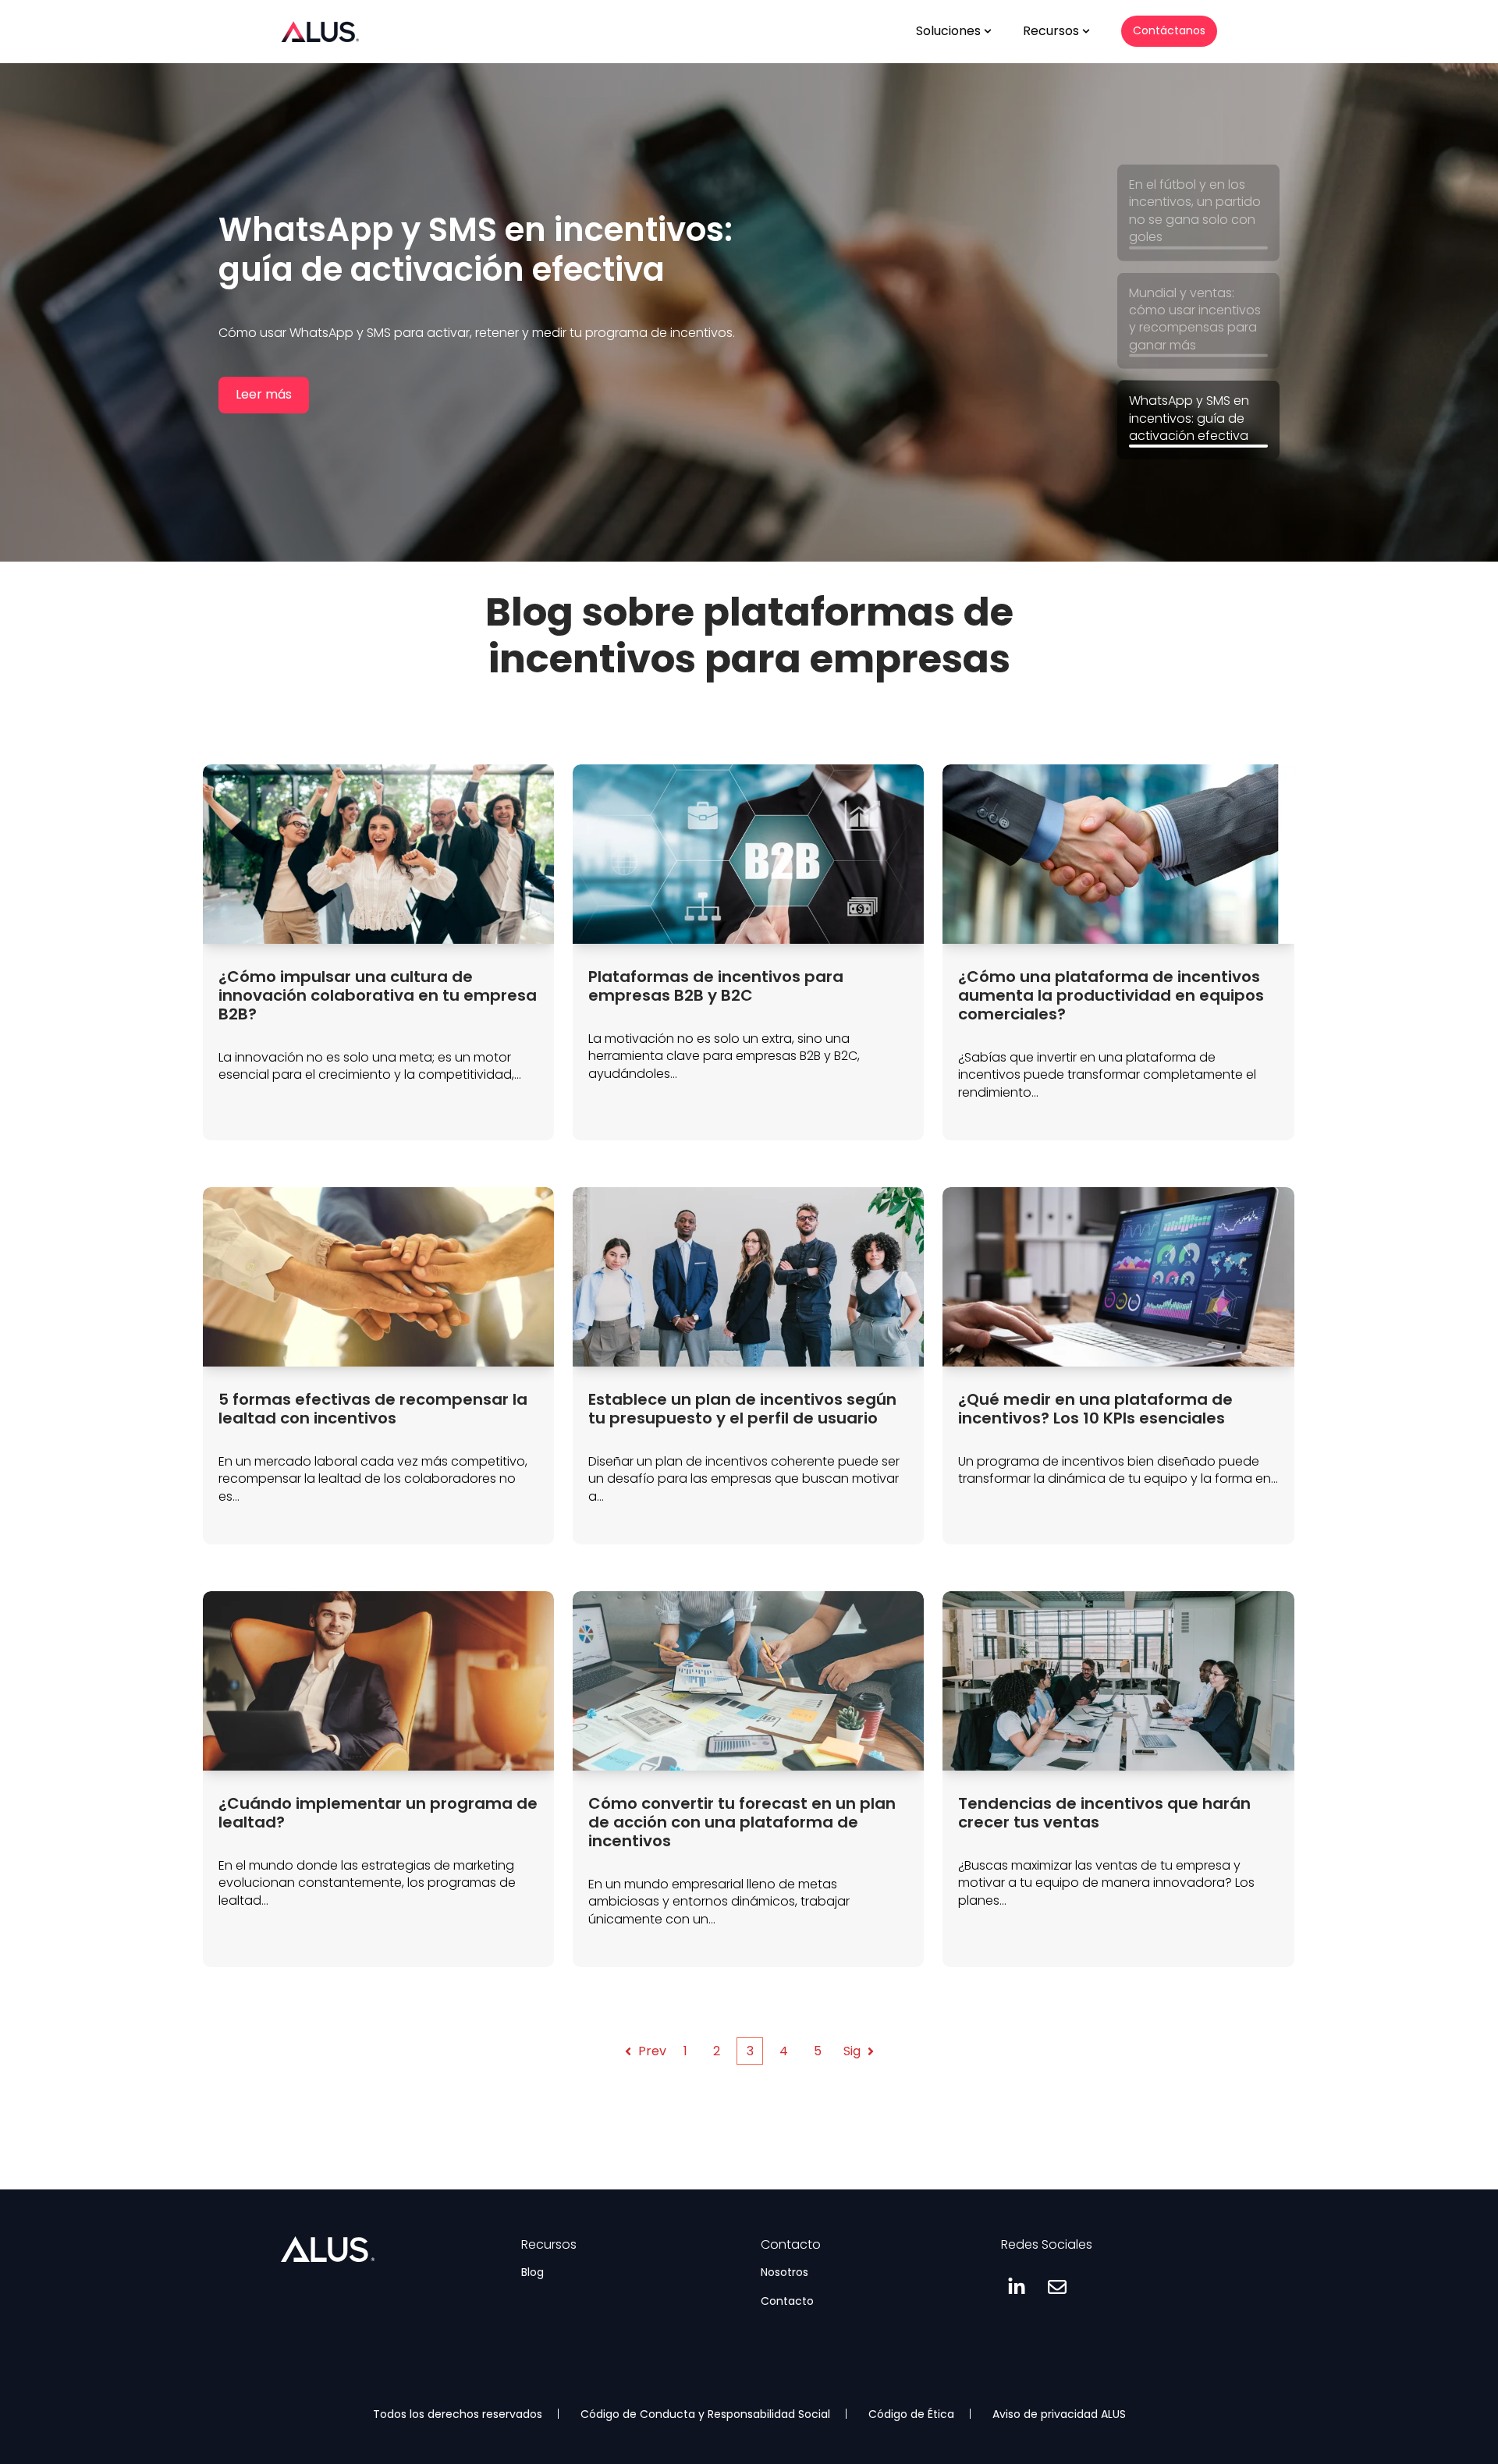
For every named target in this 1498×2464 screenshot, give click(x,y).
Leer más (264, 423)
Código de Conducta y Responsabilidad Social (705, 2414)
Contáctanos (1169, 30)
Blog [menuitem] (532, 2272)
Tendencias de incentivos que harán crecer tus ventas (1104, 1813)
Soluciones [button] (948, 31)
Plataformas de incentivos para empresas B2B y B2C (716, 986)
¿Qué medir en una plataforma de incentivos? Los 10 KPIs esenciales (1095, 1409)
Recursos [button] (1051, 31)
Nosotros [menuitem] (784, 2272)
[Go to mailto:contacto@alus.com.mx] (1057, 2287)
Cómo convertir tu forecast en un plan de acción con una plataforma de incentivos (742, 1822)
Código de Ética (911, 2414)
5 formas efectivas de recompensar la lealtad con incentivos (373, 1409)
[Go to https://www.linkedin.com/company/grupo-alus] (1017, 2287)
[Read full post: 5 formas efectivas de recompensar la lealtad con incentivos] (378, 1277)
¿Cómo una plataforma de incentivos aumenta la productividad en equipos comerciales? (1111, 995)
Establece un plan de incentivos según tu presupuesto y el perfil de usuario (742, 1409)
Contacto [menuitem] (787, 2301)
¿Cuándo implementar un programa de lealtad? (378, 1813)
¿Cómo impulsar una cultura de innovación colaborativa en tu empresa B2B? (378, 995)
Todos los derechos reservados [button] (458, 2414)
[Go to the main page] (320, 31)
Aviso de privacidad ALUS (1059, 2414)
